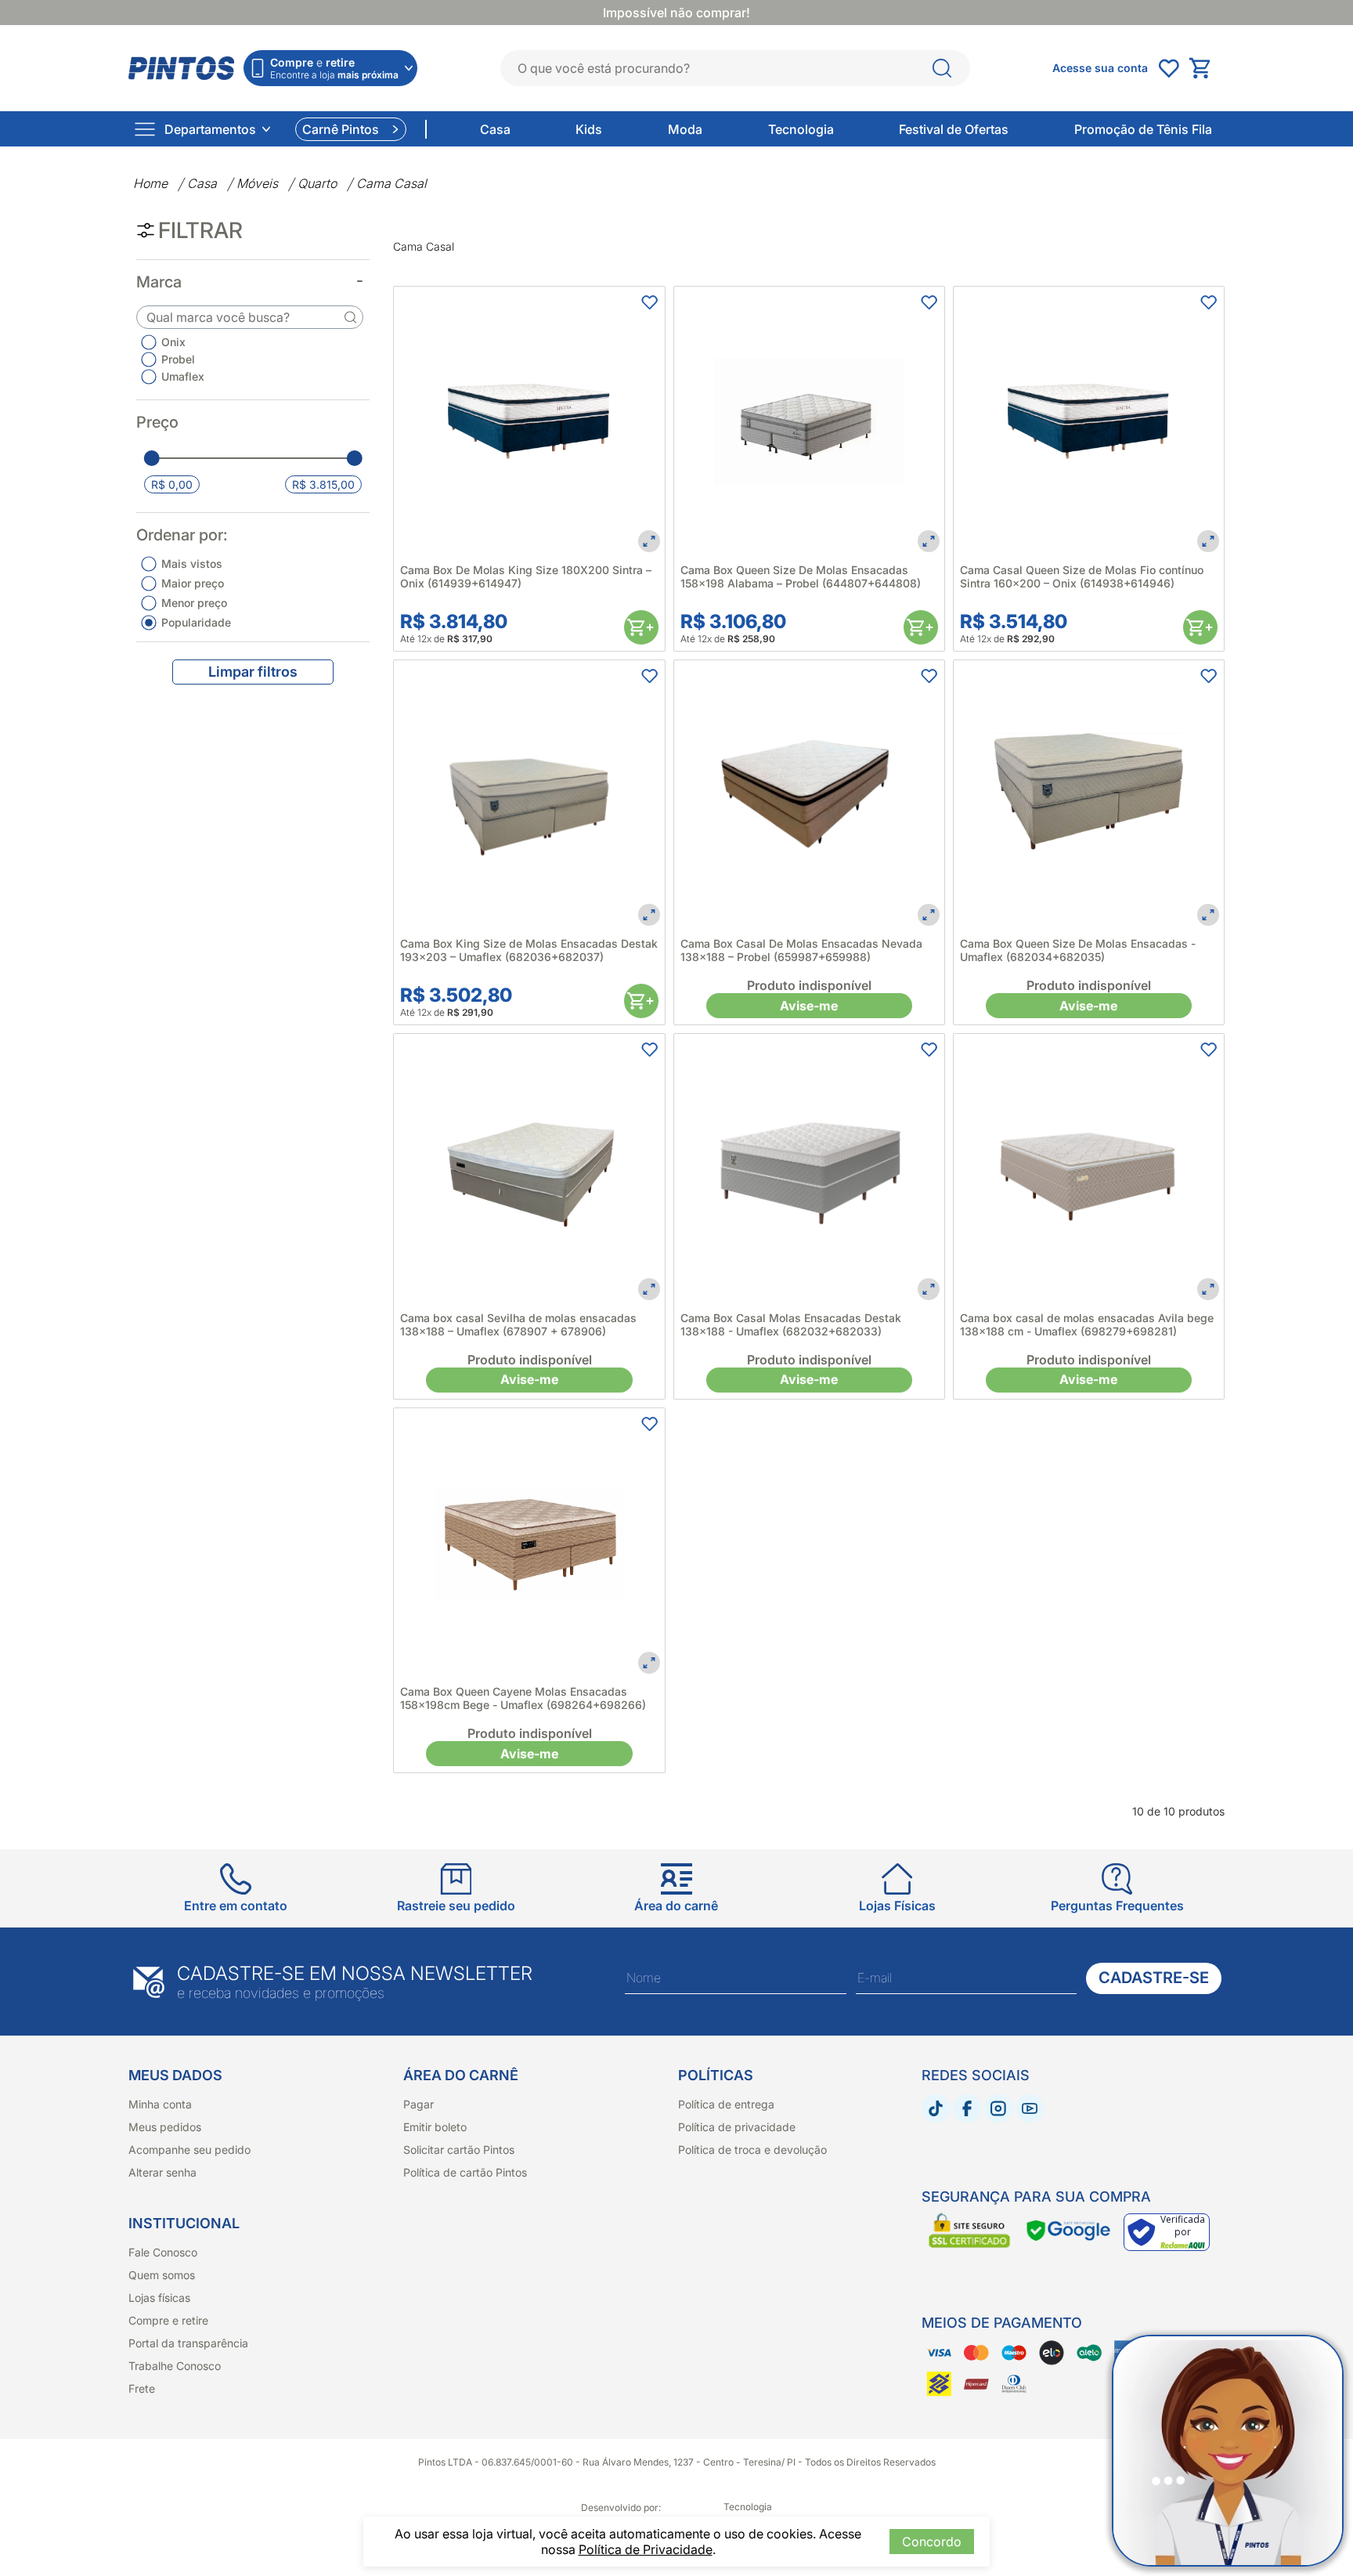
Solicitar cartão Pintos (459, 2150)
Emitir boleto (435, 2127)
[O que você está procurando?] (942, 68)
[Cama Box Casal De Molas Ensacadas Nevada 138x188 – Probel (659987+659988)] (809, 795)
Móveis (257, 183)
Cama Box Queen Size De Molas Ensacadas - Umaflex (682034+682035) (1078, 950)
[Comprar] (641, 627)
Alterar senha (162, 2172)
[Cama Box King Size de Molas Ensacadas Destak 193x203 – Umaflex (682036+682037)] (529, 795)
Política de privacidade (737, 2127)
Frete (142, 2388)
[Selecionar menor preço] (152, 458)
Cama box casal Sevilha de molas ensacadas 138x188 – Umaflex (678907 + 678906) (518, 1324)
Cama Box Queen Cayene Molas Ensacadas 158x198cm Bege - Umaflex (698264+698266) (523, 1698)
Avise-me (809, 1006)
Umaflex (183, 376)
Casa (202, 183)
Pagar (419, 2104)
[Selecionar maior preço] (354, 458)
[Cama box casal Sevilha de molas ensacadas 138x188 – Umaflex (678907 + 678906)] (529, 1169)
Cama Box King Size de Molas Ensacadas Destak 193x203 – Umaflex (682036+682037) (529, 950)
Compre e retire (168, 2320)
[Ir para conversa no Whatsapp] (1228, 2451)
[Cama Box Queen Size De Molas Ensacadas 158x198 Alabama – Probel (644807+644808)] (809, 422)
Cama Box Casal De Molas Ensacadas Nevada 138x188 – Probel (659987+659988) (801, 950)
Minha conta (160, 2104)
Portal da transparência (188, 2343)
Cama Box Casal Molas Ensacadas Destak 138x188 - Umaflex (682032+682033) (791, 1324)
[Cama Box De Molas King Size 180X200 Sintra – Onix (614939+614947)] (529, 422)
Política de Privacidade (646, 2549)
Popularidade (196, 622)
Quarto (317, 183)
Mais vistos (192, 564)
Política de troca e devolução (752, 2150)
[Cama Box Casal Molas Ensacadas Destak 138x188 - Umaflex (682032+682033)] (809, 1169)
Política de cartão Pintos (465, 2172)
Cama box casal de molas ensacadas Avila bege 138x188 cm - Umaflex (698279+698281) (1087, 1324)
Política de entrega (726, 2104)
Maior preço (193, 583)
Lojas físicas (159, 2298)
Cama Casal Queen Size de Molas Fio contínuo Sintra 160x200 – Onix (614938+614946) (1082, 576)
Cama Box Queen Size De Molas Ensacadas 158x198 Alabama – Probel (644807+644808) (801, 576)
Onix (173, 342)
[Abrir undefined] (1168, 68)
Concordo (932, 2542)
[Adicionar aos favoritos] (649, 302)
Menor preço (194, 603)
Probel (178, 359)
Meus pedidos (165, 2127)
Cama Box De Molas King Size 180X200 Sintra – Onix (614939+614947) (526, 576)
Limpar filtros (253, 672)
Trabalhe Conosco (175, 2366)
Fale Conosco (163, 2252)
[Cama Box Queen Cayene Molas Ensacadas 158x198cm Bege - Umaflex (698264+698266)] (529, 1543)
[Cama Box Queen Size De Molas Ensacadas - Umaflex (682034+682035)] (1089, 795)
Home (150, 183)
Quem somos (162, 2275)
